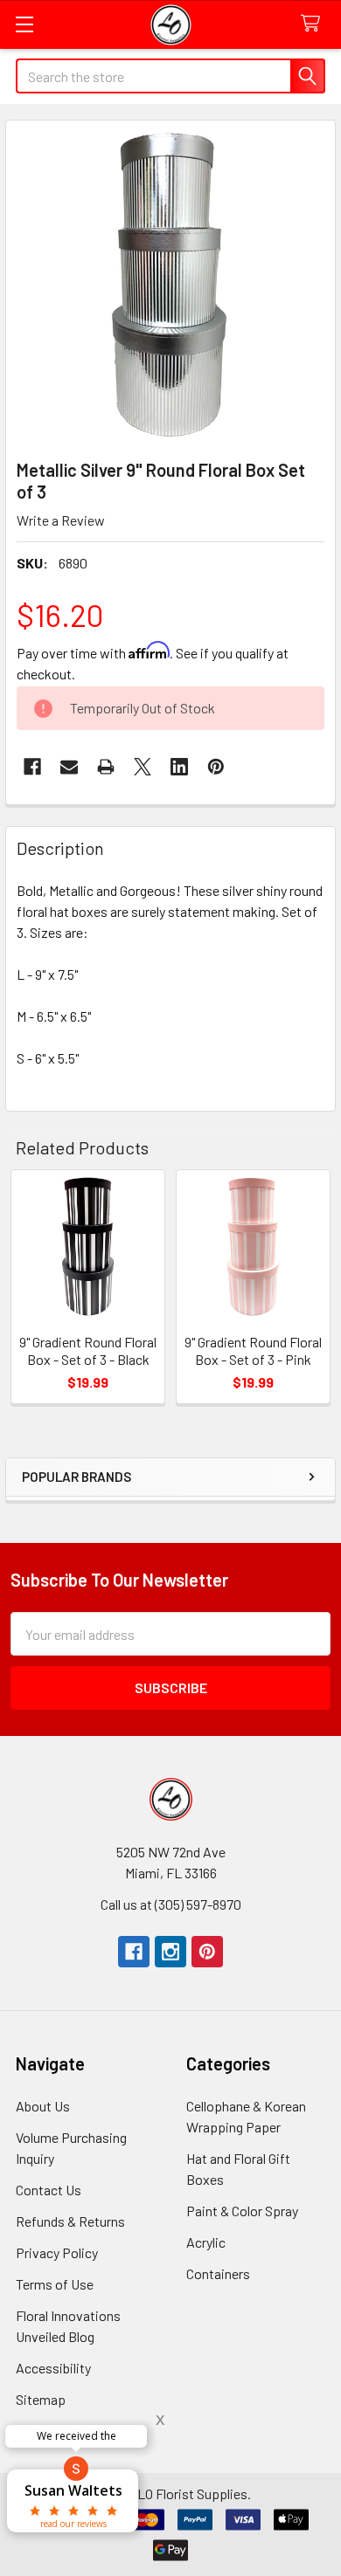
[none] (170, 285)
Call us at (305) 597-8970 (171, 1904)
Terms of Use (55, 2284)
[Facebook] (32, 767)
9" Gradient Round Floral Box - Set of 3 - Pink (253, 1350)
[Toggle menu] (24, 24)
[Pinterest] (207, 1952)
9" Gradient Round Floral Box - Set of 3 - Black (88, 1350)
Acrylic (206, 2242)
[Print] (106, 767)
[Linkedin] (179, 767)
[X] (143, 767)
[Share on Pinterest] (216, 767)
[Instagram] (170, 1952)
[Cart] (314, 24)
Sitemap (41, 2399)
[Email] (69, 767)
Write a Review (61, 520)
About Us (43, 2106)
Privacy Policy (57, 2252)
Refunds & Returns (70, 2221)
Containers (218, 2273)
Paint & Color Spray (242, 2211)
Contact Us (49, 2190)
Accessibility (53, 2368)
